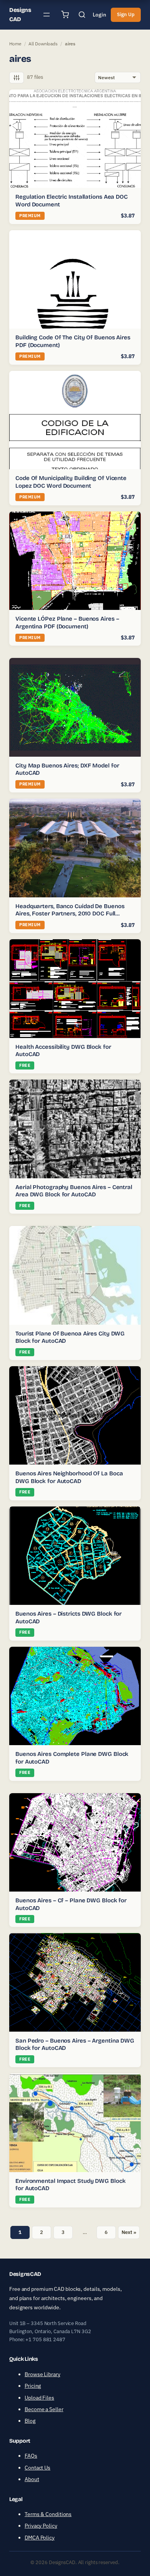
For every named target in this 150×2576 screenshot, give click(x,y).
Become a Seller (44, 2409)
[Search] (82, 15)
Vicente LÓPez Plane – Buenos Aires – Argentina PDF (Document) (67, 623)
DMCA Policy (40, 2538)
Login (99, 15)
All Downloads (43, 44)
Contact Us (37, 2468)
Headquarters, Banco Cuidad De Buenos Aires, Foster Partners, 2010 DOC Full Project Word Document (70, 914)
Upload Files (39, 2398)
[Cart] (65, 15)
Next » (129, 2232)
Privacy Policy (41, 2526)
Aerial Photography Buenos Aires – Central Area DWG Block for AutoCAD (74, 1191)
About (32, 2479)
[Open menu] (47, 15)
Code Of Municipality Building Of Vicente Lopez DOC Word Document (71, 482)
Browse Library (42, 2374)
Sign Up (126, 14)
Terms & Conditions (48, 2514)
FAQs (31, 2456)
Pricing (33, 2386)
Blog (30, 2421)
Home (15, 44)
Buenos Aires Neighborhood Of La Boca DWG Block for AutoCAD (69, 1477)
